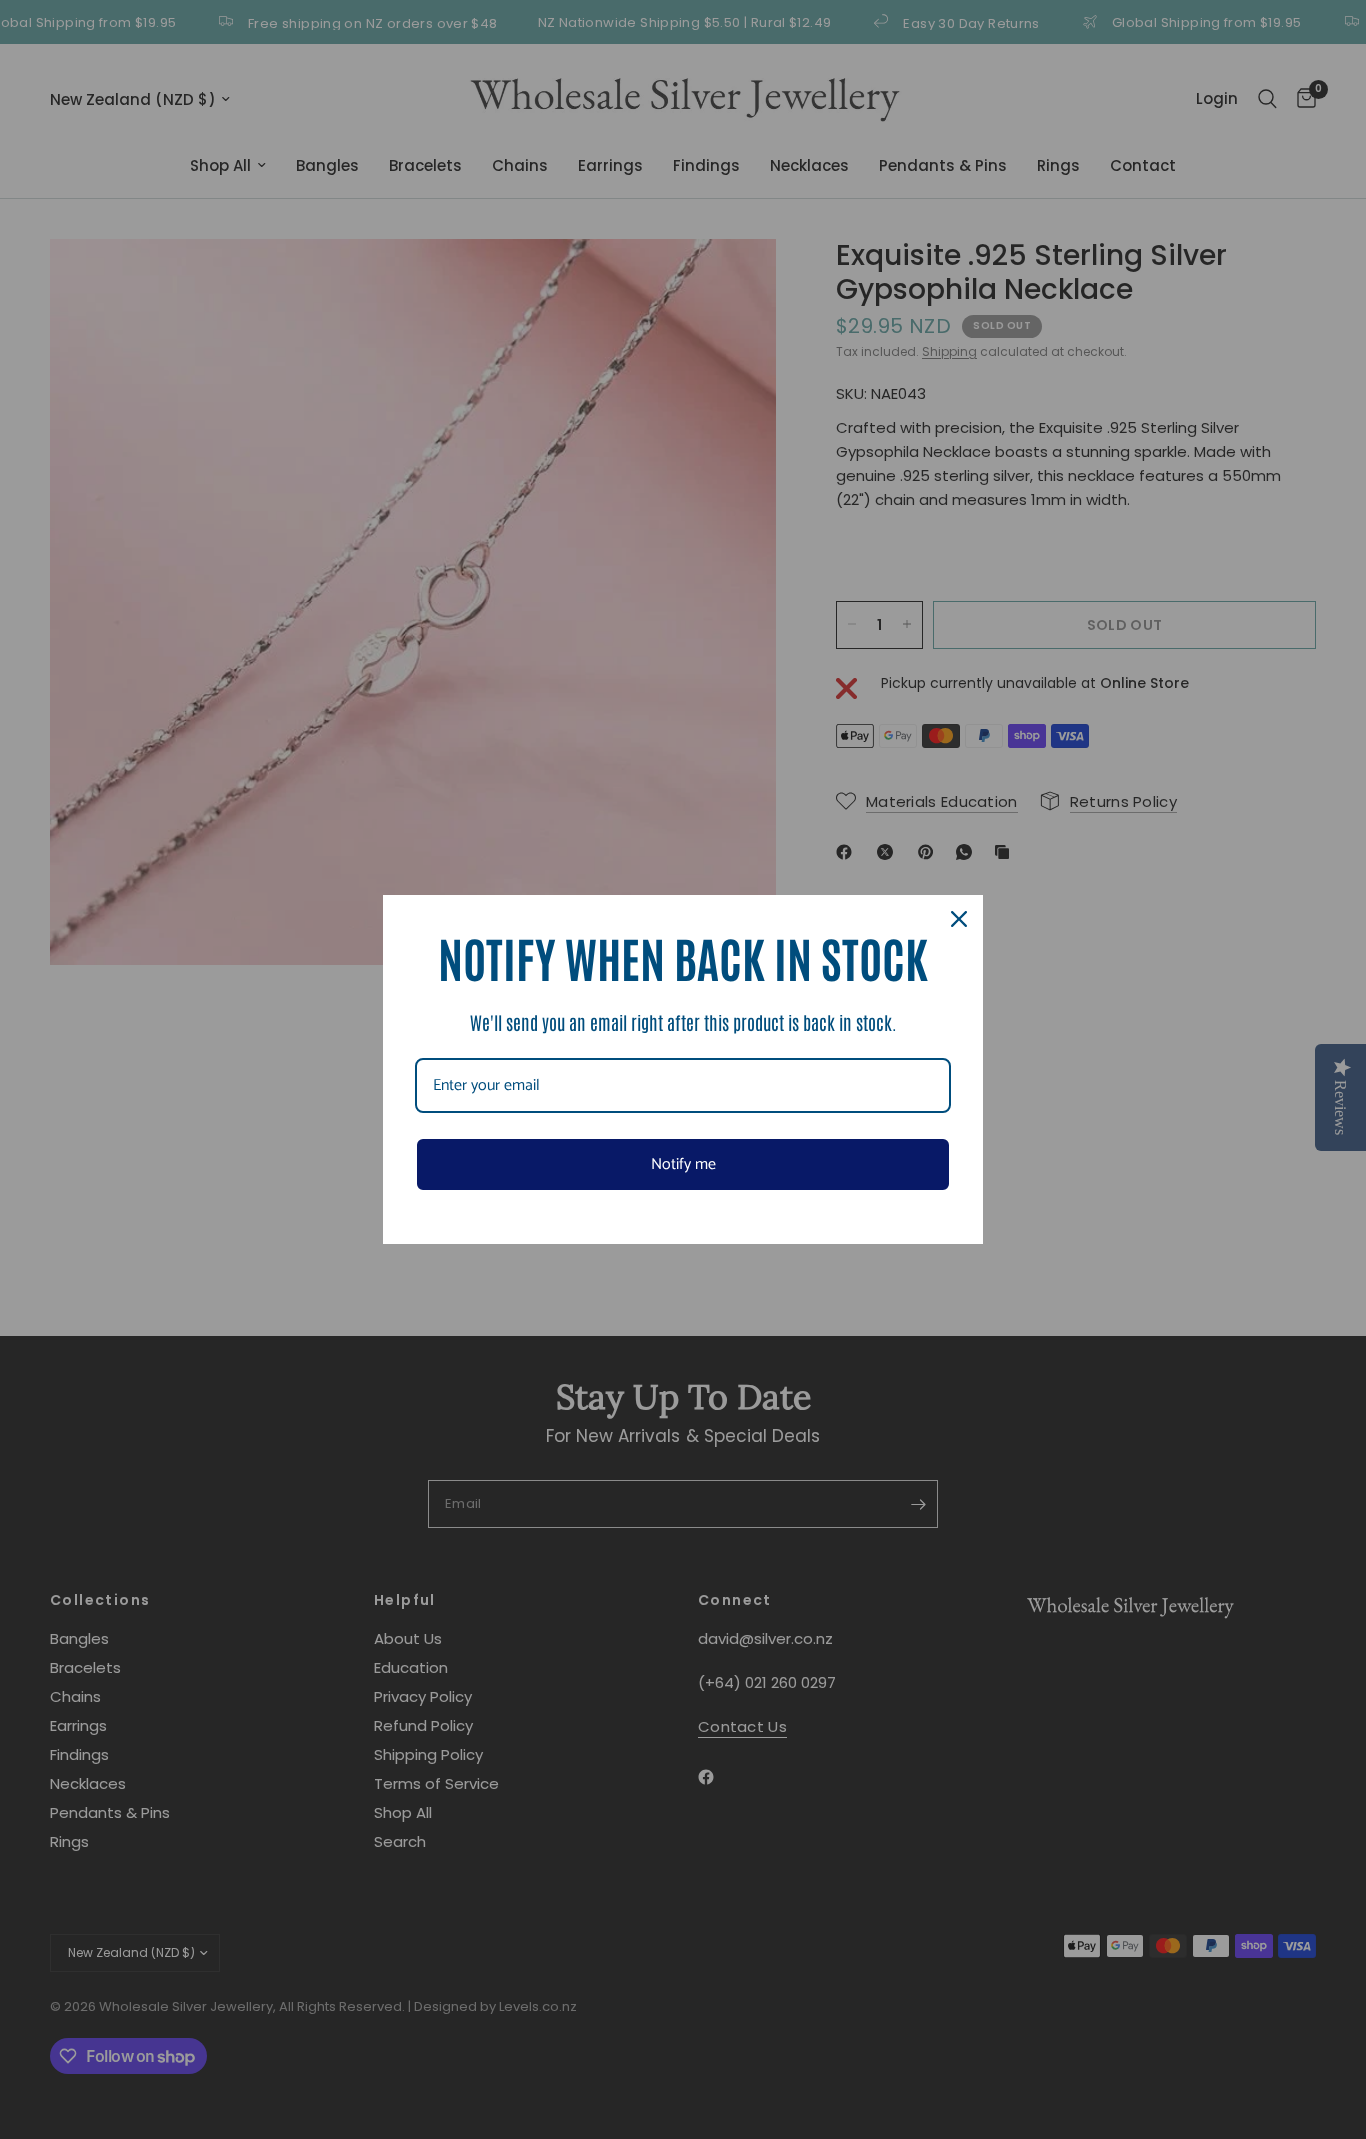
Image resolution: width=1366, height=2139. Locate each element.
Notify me (683, 1164)
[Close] (959, 919)
